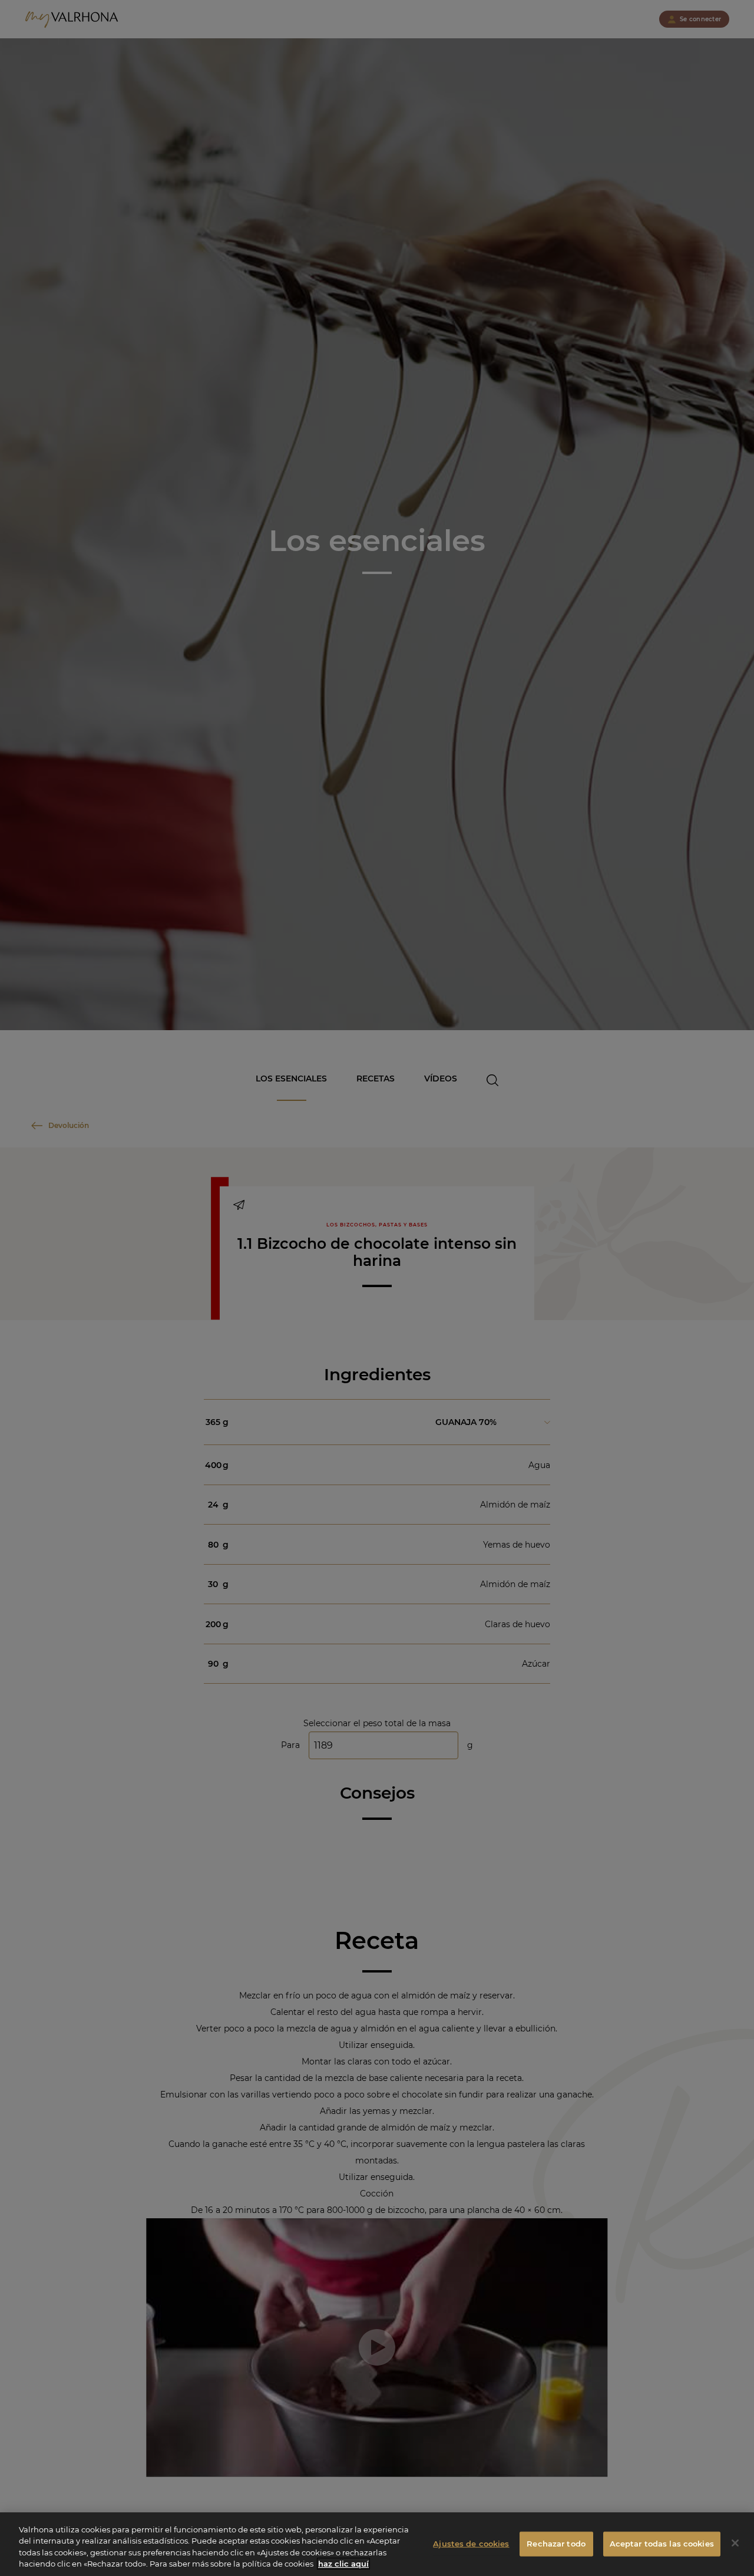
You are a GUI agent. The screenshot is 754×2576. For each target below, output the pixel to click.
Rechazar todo (556, 2544)
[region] (377, 2544)
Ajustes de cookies (471, 2544)
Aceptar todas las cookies (662, 2544)
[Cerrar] (735, 2543)
